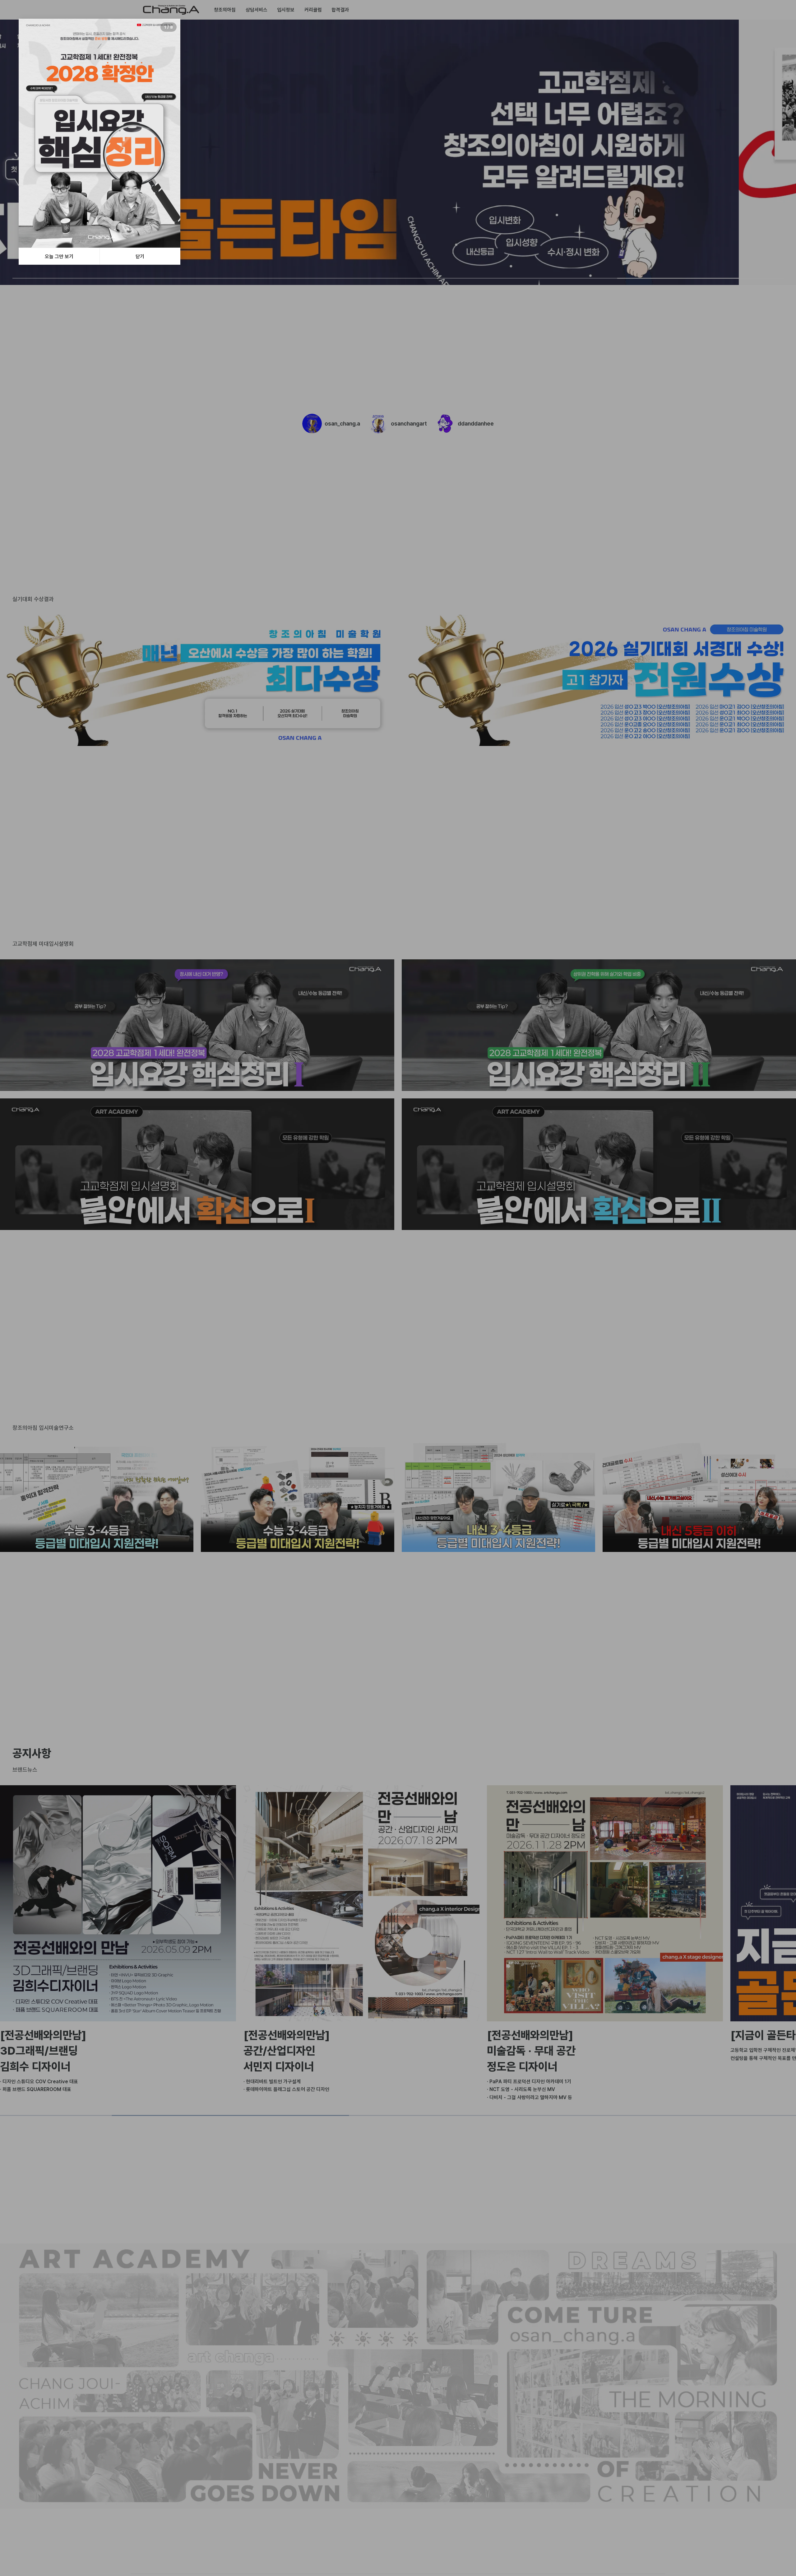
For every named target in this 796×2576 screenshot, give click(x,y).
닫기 (140, 256)
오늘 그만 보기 (59, 256)
